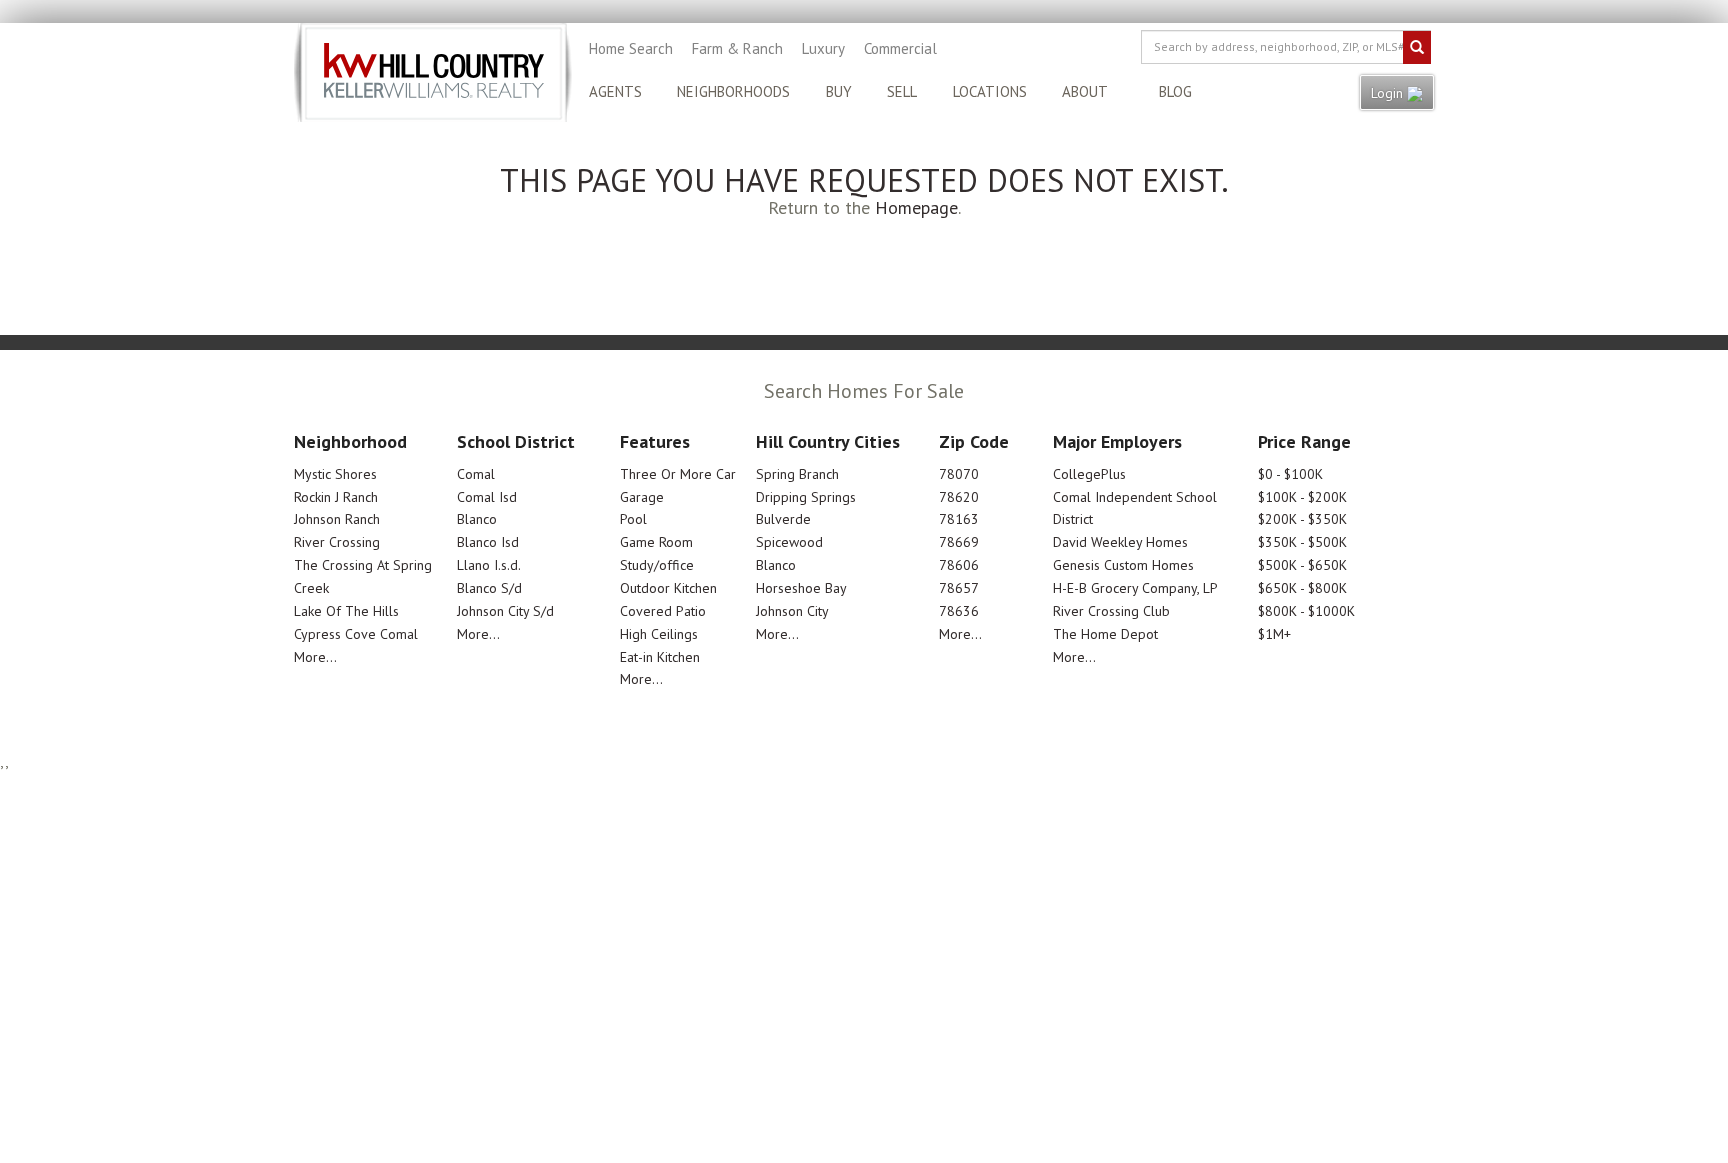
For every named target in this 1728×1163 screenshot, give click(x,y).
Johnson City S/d (505, 611)
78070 (959, 474)
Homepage (916, 207)
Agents (615, 91)
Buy (839, 91)
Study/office (657, 565)
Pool (633, 519)
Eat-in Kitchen (660, 657)
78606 (959, 565)
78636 (959, 611)
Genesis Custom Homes (1123, 565)
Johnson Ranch (337, 519)
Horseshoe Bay (801, 588)
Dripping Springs (806, 497)
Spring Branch (797, 474)
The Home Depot (1105, 634)
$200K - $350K (1302, 519)
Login (1389, 93)
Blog (1175, 91)
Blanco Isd (488, 542)
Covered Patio (663, 611)
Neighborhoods (733, 91)
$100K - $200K (1302, 497)
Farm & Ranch (737, 48)
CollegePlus (1089, 474)
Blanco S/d (489, 588)
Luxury (823, 48)
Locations (990, 91)
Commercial (900, 48)
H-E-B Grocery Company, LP (1135, 588)
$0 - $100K (1290, 474)
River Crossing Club (1111, 611)
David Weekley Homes (1120, 542)
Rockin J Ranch (336, 497)
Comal (476, 474)
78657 (959, 588)
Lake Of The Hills (346, 611)
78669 (959, 542)
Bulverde (783, 519)
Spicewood (789, 542)
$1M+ (1274, 634)
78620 (959, 497)
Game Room (656, 542)
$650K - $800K (1302, 588)
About (1085, 91)
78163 (959, 519)
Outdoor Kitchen (668, 588)
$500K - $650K (1302, 565)
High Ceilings (659, 634)
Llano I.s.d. (489, 565)
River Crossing (337, 542)
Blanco (477, 519)
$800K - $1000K (1306, 611)
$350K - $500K (1302, 542)
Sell (902, 91)
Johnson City (792, 611)
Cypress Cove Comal (356, 634)
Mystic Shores (335, 474)
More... (315, 657)
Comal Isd (487, 497)
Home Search (631, 48)
